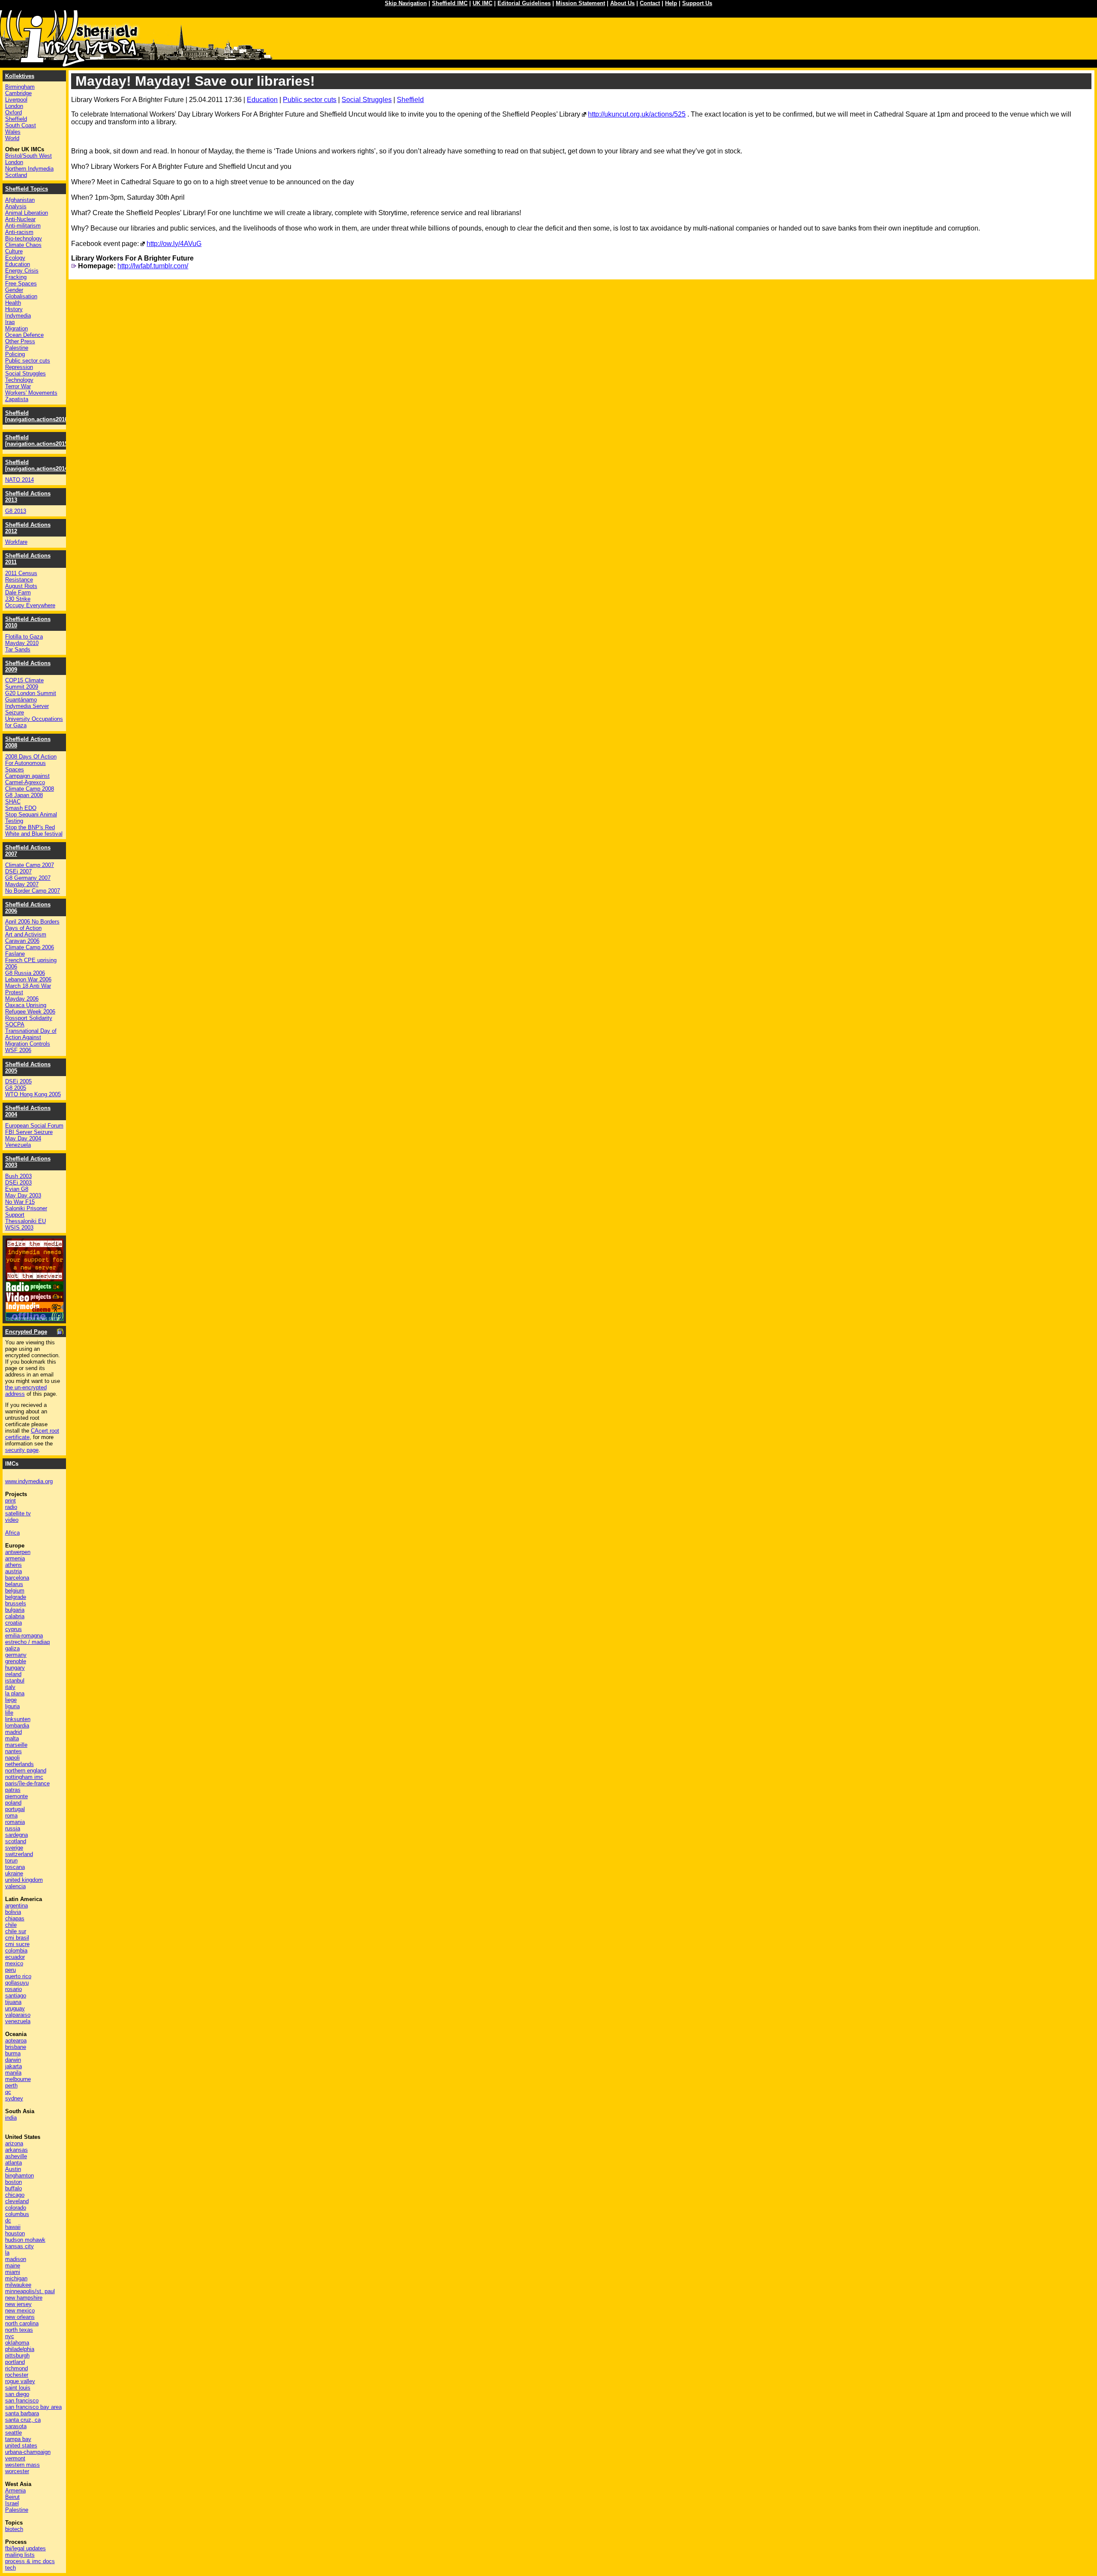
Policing (15, 354)
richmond (16, 2368)
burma (13, 2053)
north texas (19, 2330)
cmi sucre (17, 1944)
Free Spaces (21, 283)
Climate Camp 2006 (30, 947)
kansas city (19, 2246)
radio (11, 1507)
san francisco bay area (33, 2407)
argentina (16, 1906)
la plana (15, 1693)
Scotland (16, 175)
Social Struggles (367, 100)
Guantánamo (21, 700)
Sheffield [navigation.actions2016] (37, 416)
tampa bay (18, 2439)
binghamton (19, 2176)
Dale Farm (18, 592)
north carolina (22, 2323)
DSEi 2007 (18, 871)
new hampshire (24, 2298)
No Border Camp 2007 (33, 891)
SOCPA (15, 1024)
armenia (15, 1558)
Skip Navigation (406, 3)
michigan (16, 2278)
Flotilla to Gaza (24, 637)
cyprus (13, 1629)
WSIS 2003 (19, 1228)
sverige (14, 1848)
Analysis (16, 206)
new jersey (18, 2304)
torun (11, 1861)
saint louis (18, 2388)
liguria (12, 1706)
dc (8, 2221)
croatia (13, 1623)
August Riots (21, 586)
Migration (16, 328)
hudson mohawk (25, 2240)
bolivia (13, 1912)
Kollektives (20, 76)
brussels (16, 1603)
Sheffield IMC (450, 3)
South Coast (21, 125)
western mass (22, 2465)
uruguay (15, 2008)
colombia (16, 1951)
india (11, 2118)
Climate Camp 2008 (30, 789)
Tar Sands (18, 649)
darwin (13, 2060)
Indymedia (18, 316)
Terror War (18, 386)
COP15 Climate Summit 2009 (24, 684)
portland (15, 2362)
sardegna (16, 1835)
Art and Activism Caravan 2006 (26, 938)
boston (13, 2182)
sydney (14, 2098)
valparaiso (18, 2015)
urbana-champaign (28, 2452)
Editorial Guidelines (524, 3)
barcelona (17, 1578)
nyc (10, 2336)
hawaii (13, 2227)
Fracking (16, 277)
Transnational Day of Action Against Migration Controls (31, 1037)
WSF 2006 (18, 1050)
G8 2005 (16, 1088)
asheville (16, 2156)
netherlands (19, 1764)
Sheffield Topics (27, 189)
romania (15, 1822)
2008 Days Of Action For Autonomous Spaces (31, 763)
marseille (16, 1745)
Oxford (13, 112)
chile (11, 1925)
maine (13, 2266)
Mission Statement (580, 3)
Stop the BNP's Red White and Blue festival (34, 831)
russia (13, 1828)
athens (13, 1565)
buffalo (13, 2188)
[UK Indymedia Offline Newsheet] (34, 1318)
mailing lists (20, 2555)
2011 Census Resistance (21, 576)
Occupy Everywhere (30, 605)
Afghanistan (20, 200)
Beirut (12, 2497)
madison (16, 2259)
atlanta (13, 2163)
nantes (13, 1751)
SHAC (13, 802)
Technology (19, 380)
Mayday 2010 (22, 643)
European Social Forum (34, 1126)
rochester (17, 2375)
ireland (13, 1674)
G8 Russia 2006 (25, 973)
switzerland (19, 1854)
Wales (13, 132)
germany (16, 1655)
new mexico (20, 2311)
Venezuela (18, 1145)
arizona (14, 2143)
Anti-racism (19, 232)
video (12, 1520)
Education (262, 100)
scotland (16, 1841)
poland (13, 1803)
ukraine (14, 1873)
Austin (13, 2169)
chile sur (16, 1931)
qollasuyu (17, 1983)
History (14, 309)
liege (11, 1700)
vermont (15, 2458)
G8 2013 (16, 511)
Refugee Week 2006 (30, 1012)
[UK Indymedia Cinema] (34, 1310)
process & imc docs (30, 2561)
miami (13, 2272)
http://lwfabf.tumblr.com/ (153, 266)
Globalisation (21, 296)
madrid (13, 1732)
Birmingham (20, 87)
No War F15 (20, 1202)
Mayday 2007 (22, 884)
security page (22, 1450)
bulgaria (15, 1610)
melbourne (18, 2079)
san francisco (22, 2401)
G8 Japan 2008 (24, 795)
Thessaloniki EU (25, 1221)
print (10, 1501)
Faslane (15, 954)
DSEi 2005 (18, 1081)
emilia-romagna (24, 1636)
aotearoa (16, 2041)
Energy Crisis (22, 271)
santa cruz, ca (23, 2420)
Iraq (10, 322)
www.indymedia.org (29, 1481)
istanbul (15, 1681)
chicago (15, 2195)
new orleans (20, 2317)
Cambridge (18, 93)
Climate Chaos (23, 245)
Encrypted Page (26, 1332)
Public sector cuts (310, 100)
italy (10, 1687)
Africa (12, 1533)
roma (11, 1816)
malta (12, 1738)
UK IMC (483, 3)
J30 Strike (18, 599)
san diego (17, 2394)
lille (9, 1713)
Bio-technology (24, 238)
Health (13, 303)
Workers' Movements (31, 393)
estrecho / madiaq (27, 1642)
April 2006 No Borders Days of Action (32, 925)
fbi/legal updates (25, 2548)
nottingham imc (24, 1777)
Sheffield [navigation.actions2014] (37, 465)
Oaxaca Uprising (26, 1005)
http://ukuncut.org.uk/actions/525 (637, 114)
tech (10, 2568)
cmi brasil (17, 1938)
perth (11, 2086)
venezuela (18, 2021)
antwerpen (18, 1552)
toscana (15, 1867)
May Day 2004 (23, 1138)
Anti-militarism (23, 226)
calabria (15, 1616)
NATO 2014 (19, 480)
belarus (14, 1584)
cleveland (17, 2201)
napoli (12, 1758)
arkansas (16, 2150)
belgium (15, 1591)
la (7, 2253)
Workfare (16, 542)
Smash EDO (21, 808)
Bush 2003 (18, 1176)
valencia (15, 1886)
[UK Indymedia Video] (34, 1300)
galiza (12, 1648)
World (12, 138)
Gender (14, 290)
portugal (15, 1809)
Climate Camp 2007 (30, 865)
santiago (16, 1996)
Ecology (15, 258)
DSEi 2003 (18, 1183)
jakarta (13, 2066)
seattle (13, 2433)
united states (21, 2446)
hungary (15, 1668)
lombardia (17, 1726)
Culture (14, 251)
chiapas (15, 1918)
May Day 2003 (23, 1195)
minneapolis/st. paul (30, 2291)
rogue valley (20, 2381)
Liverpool (16, 100)
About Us (622, 3)
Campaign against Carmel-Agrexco (27, 779)
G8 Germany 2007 (28, 878)
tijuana (13, 2002)
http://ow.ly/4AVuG (174, 244)
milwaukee (18, 2285)
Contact (650, 3)
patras (13, 1790)
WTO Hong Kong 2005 (33, 1094)
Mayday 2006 (22, 999)
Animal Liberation (27, 213)
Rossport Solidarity (29, 1018)
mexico (14, 1963)
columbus (17, 2214)
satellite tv (18, 1513)
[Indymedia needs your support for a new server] (34, 1279)
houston (15, 2233)
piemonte (16, 1796)
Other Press (20, 341)
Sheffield (410, 100)
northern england (26, 1771)
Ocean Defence (24, 335)
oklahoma (17, 2343)
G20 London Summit (31, 693)
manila (13, 2073)
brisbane (16, 2047)
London (14, 106)
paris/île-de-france (27, 1783)
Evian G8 (17, 1189)
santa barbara (22, 2413)
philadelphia (20, 2349)
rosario (13, 1989)
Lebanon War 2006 (28, 979)
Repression (19, 367)
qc (8, 2092)
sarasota (16, 2426)
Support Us (697, 3)
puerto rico (18, 1976)
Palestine (17, 348)
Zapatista (17, 399)
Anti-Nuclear (20, 219)
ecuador (15, 1957)
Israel (12, 2503)
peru (10, 1970)
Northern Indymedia (29, 169)
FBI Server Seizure (29, 1132)
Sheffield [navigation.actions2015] (37, 441)
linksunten (18, 1719)
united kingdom (24, 1880)
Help (671, 3)
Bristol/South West (28, 156)
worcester (17, 2471)
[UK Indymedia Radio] (34, 1289)
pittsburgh (17, 2356)
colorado (16, 2208)
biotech (14, 2529)
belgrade (16, 1597)
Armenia (15, 2491)
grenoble (16, 1661)
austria (13, 1571)
